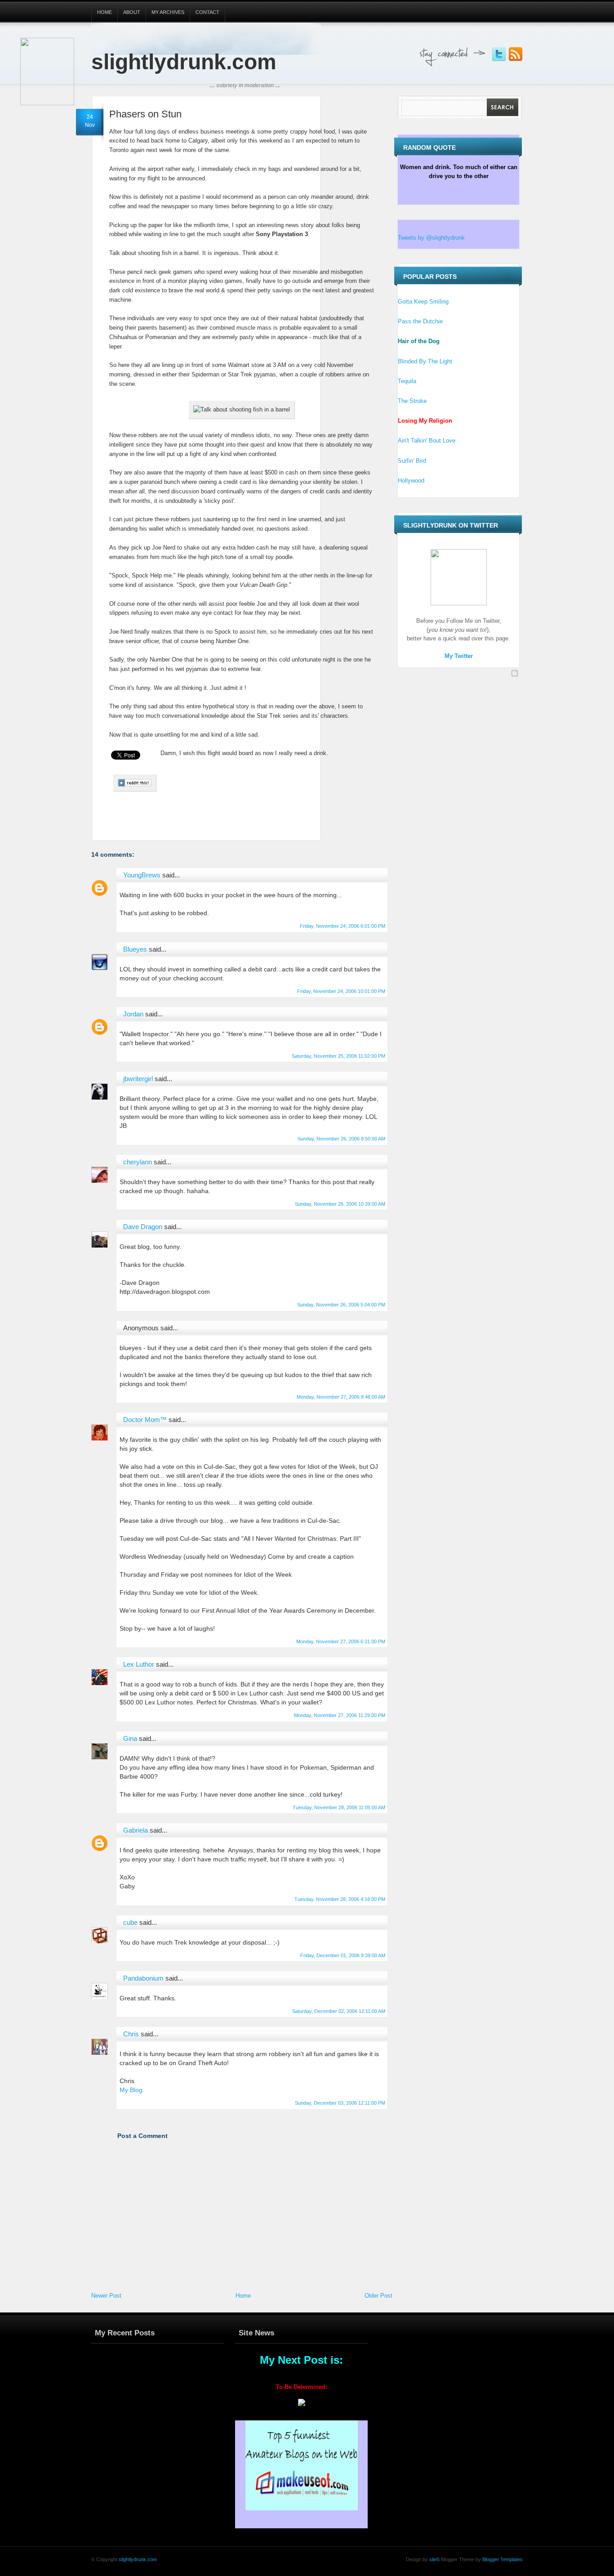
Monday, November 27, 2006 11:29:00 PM (340, 1715)
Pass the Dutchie (420, 321)
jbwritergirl (138, 1079)
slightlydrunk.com (184, 62)
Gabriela (136, 1830)
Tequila (407, 381)
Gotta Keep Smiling (423, 302)
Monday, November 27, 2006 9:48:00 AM (341, 1397)
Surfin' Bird (412, 461)
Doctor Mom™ (145, 1420)
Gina (130, 1738)
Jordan (133, 1014)
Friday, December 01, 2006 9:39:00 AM (343, 1955)
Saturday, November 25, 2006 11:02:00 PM (338, 1056)
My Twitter (459, 656)
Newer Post (106, 2296)
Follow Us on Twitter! (499, 54)
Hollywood (411, 481)
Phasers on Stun (145, 114)
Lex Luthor (139, 1664)
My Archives (168, 12)
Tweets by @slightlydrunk (431, 238)
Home (105, 12)
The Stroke (412, 401)
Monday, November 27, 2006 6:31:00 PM (341, 1641)
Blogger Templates (502, 2559)
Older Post (378, 2296)
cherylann (138, 1162)
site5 (434, 2559)
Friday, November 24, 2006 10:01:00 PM (341, 991)
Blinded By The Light (425, 361)
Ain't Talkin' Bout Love (427, 441)
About (132, 12)
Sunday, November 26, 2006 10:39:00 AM (340, 1204)
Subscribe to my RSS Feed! (516, 54)
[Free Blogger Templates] (515, 674)
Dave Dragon (143, 1227)
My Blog (131, 2090)
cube (130, 1922)
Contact (207, 12)
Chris (131, 2034)
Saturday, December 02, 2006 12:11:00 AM (339, 2011)
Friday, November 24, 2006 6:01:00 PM (343, 926)
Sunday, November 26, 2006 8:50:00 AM (341, 1139)
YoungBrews (142, 875)
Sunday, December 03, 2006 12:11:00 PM (340, 2103)
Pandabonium (143, 1978)
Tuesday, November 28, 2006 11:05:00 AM (339, 1807)
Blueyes (135, 949)
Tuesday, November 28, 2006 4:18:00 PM (340, 1899)
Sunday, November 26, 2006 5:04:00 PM (341, 1305)
